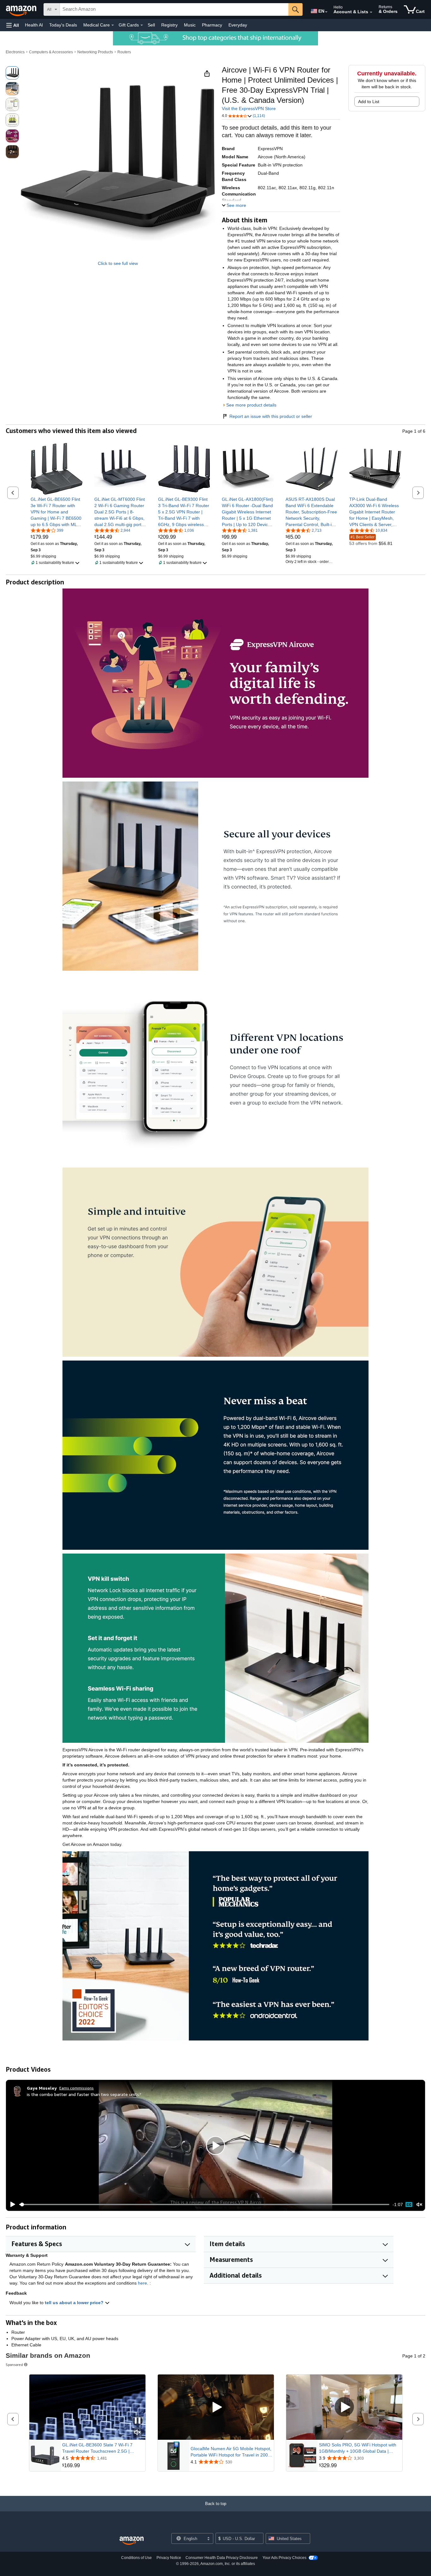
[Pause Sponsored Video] (138, 2421)
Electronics (15, 52)
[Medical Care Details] (113, 25)
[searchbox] (174, 9)
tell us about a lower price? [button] (75, 2303)
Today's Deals (63, 25)
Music (190, 25)
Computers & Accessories (51, 52)
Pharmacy (212, 25)
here (142, 2283)
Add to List (369, 102)
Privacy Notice (169, 2558)
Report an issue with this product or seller (271, 416)
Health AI (34, 25)
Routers (124, 52)
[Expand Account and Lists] (371, 12)
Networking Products (95, 52)
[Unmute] (419, 2205)
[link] (57, 512)
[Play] (11, 2204)
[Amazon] (22, 9)
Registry (169, 25)
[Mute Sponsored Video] (138, 2433)
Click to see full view (118, 263)
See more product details (251, 405)
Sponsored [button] (14, 2365)
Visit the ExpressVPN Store (249, 108)
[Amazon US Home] (132, 2541)
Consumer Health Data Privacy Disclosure (222, 2558)
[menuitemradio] (409, 2204)
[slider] (204, 2204)
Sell (151, 25)
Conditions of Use (136, 2558)
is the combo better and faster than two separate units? (84, 2094)
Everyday (238, 25)
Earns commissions (77, 2088)
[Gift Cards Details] (142, 25)
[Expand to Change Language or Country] (326, 12)
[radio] (12, 73)
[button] (13, 25)
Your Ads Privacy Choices (284, 2558)
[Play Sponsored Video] (216, 2407)
